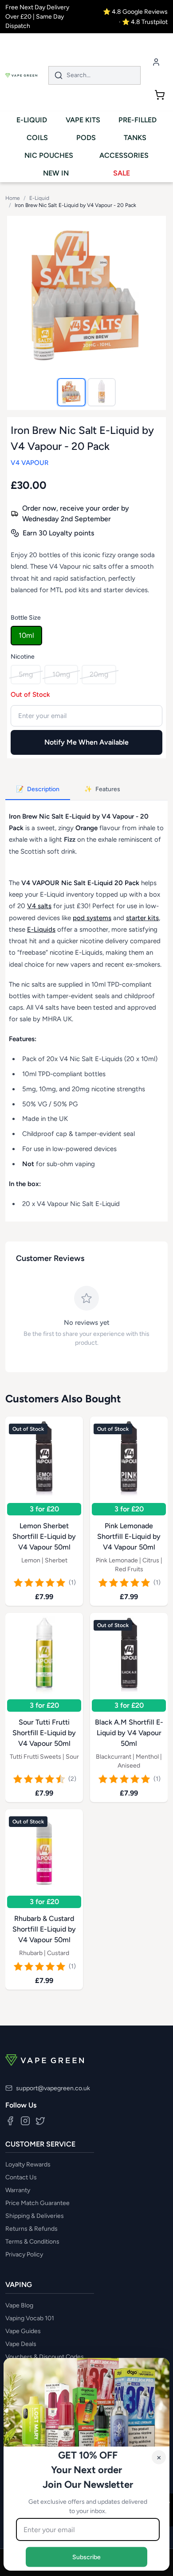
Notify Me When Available (86, 742)
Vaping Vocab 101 (30, 2318)
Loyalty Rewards (28, 2164)
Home (13, 198)
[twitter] (40, 2121)
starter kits (142, 918)
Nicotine (23, 657)
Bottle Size (26, 618)
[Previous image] (23, 295)
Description (38, 789)
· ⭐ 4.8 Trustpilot (143, 22)
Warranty (18, 2190)
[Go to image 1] (71, 392)
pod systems (92, 918)
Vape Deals (21, 2344)
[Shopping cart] (160, 95)
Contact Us (21, 2177)
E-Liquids (41, 929)
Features (102, 789)
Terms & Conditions (32, 2242)
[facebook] (10, 2121)
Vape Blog (19, 2305)
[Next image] (150, 295)
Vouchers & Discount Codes (45, 2357)
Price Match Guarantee (37, 2203)
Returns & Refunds (31, 2229)
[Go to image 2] (102, 392)
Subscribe (86, 2557)
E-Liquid (39, 198)
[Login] (156, 62)
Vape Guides (23, 2331)
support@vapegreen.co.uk (53, 2088)
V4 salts (39, 906)
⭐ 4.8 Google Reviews (135, 12)
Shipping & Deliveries (35, 2216)
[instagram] (25, 2121)
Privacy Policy (24, 2254)
